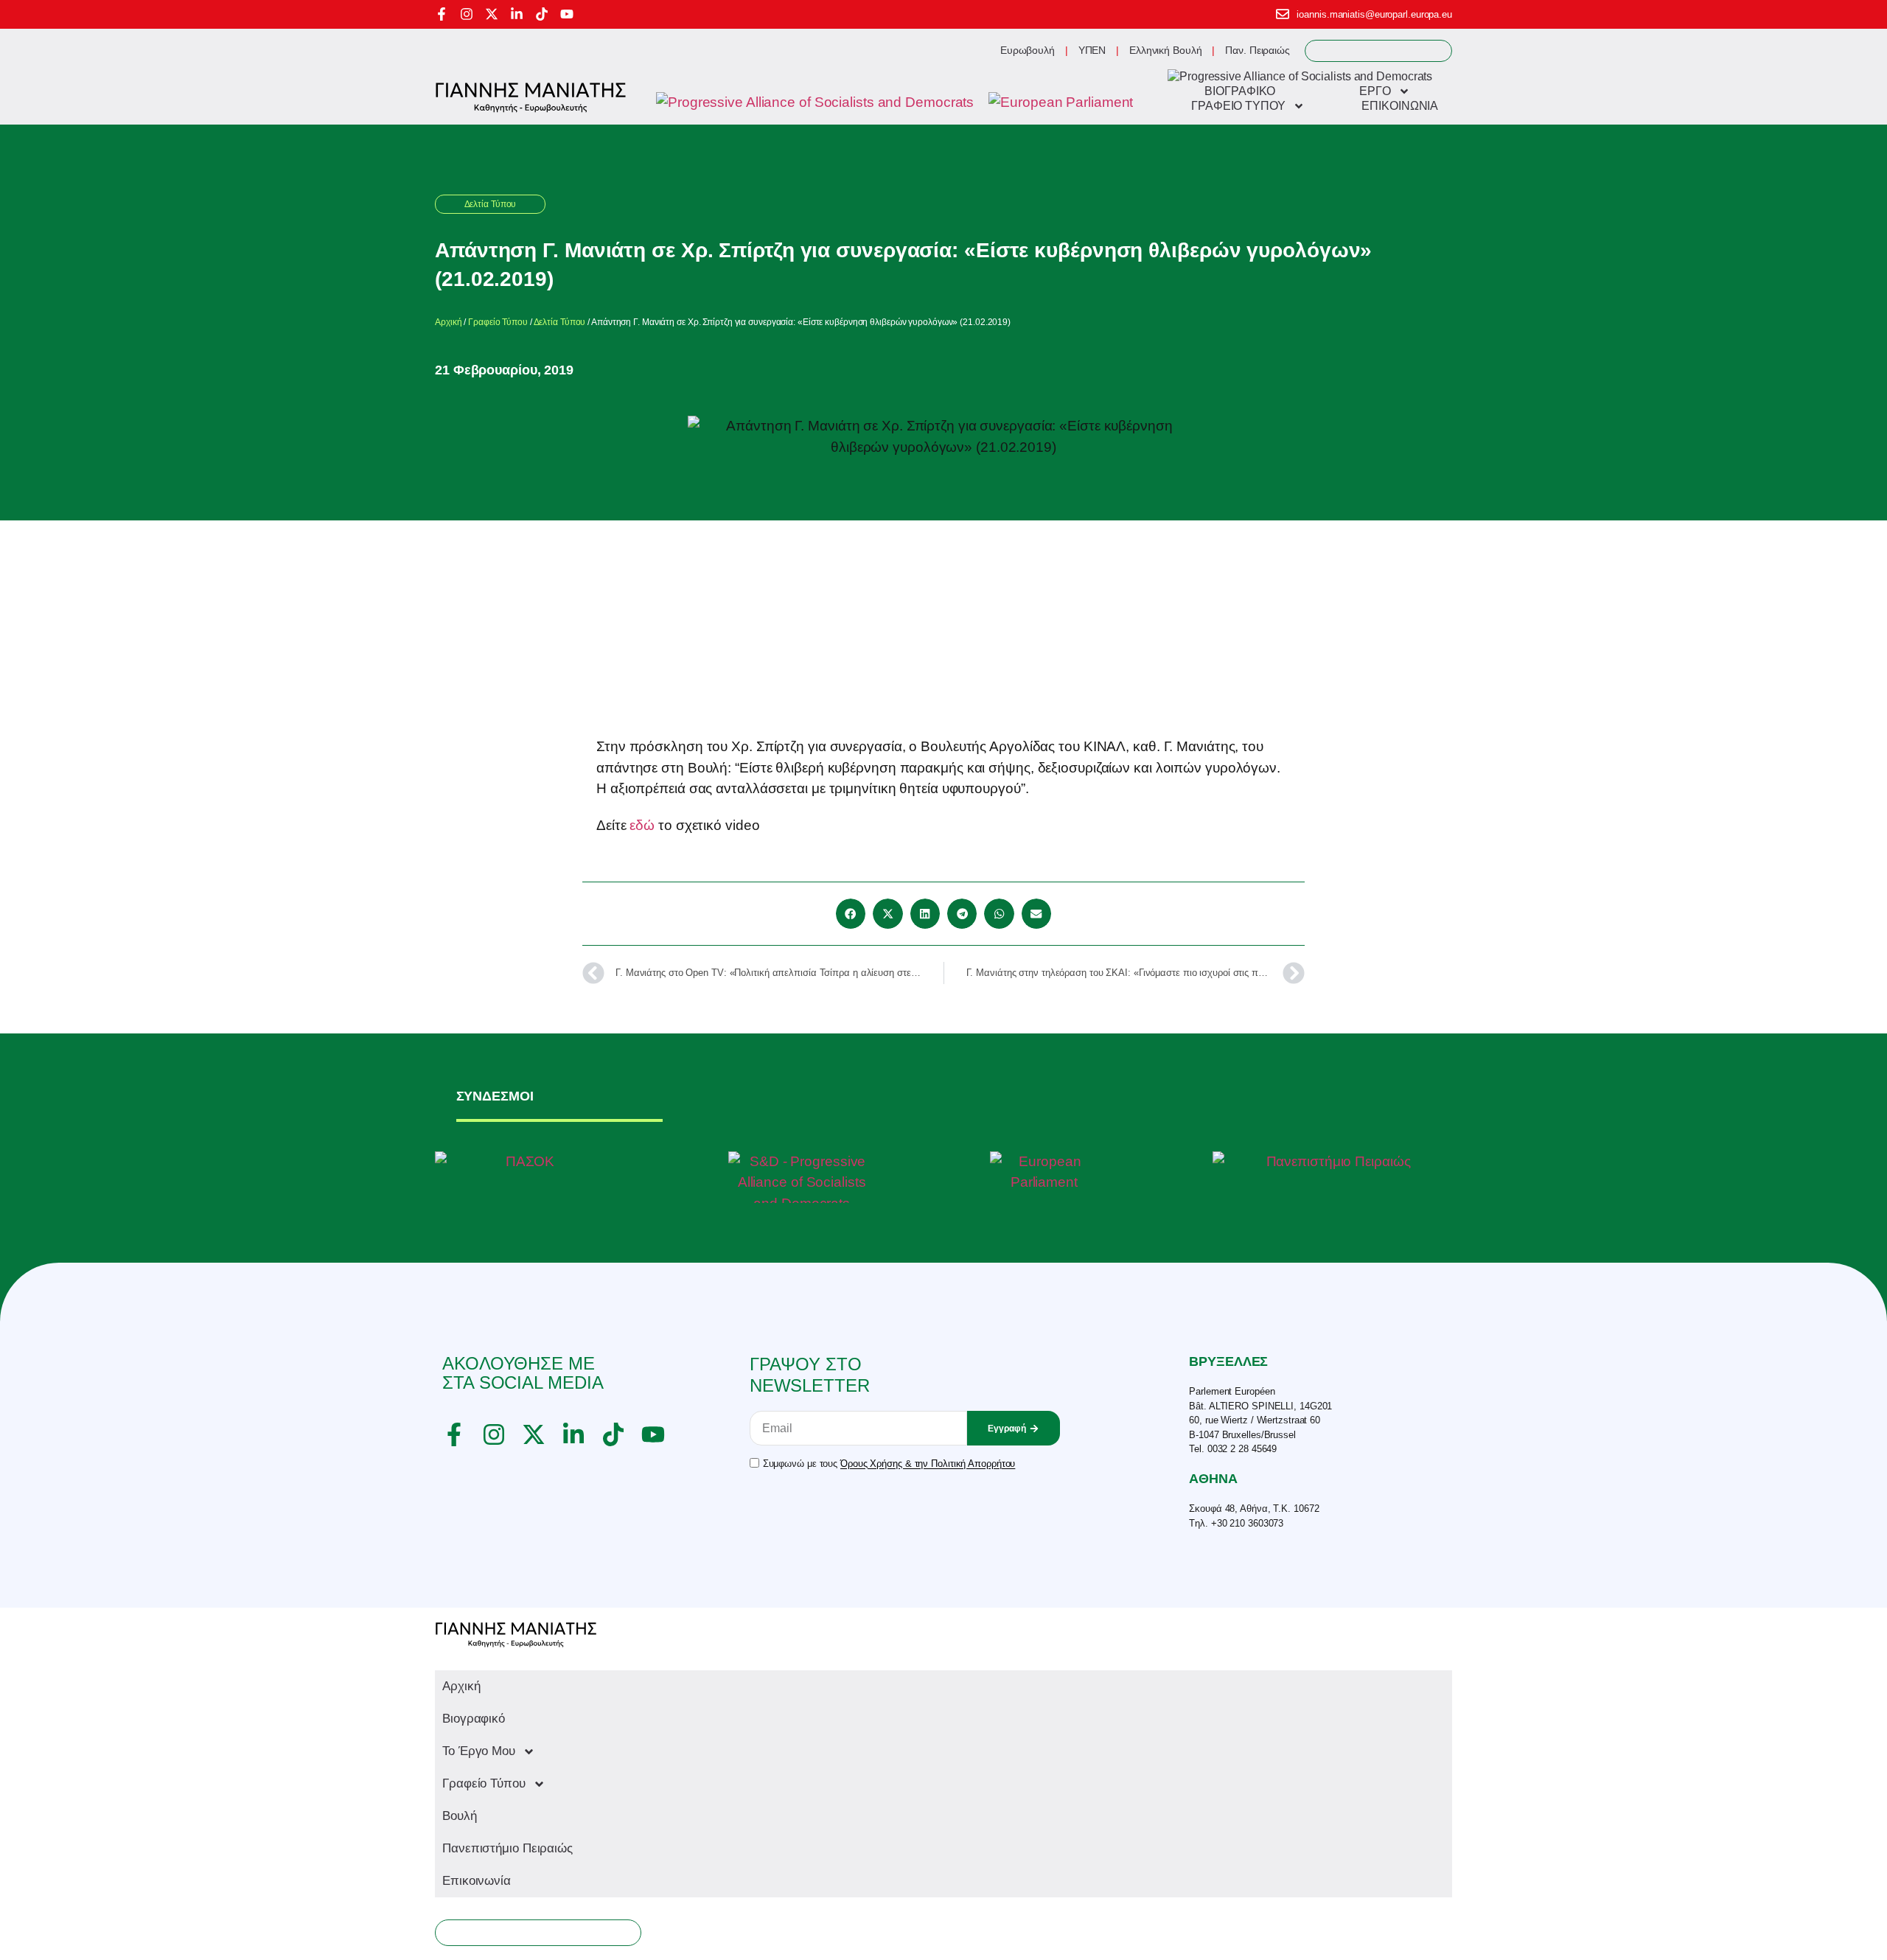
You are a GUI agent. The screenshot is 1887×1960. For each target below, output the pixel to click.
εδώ (642, 825)
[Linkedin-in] (517, 14)
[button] (851, 914)
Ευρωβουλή (1028, 50)
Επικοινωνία (477, 1881)
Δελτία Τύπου (491, 204)
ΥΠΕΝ (1092, 50)
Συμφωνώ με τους (889, 1464)
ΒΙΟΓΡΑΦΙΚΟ (1240, 91)
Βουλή (460, 1816)
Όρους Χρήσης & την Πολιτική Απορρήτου (928, 1464)
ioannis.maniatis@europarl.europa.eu (1374, 14)
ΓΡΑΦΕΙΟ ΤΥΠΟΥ (1238, 106)
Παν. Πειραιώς (1258, 50)
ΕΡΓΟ (1375, 91)
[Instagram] (467, 14)
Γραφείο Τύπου (498, 322)
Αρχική (448, 322)
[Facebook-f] (442, 14)
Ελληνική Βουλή (1166, 50)
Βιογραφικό (474, 1719)
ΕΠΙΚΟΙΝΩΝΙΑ (1400, 106)
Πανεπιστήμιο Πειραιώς (507, 1848)
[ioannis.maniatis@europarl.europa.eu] (1283, 14)
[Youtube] (567, 14)
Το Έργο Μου (479, 1751)
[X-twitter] (492, 14)
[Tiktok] (542, 14)
